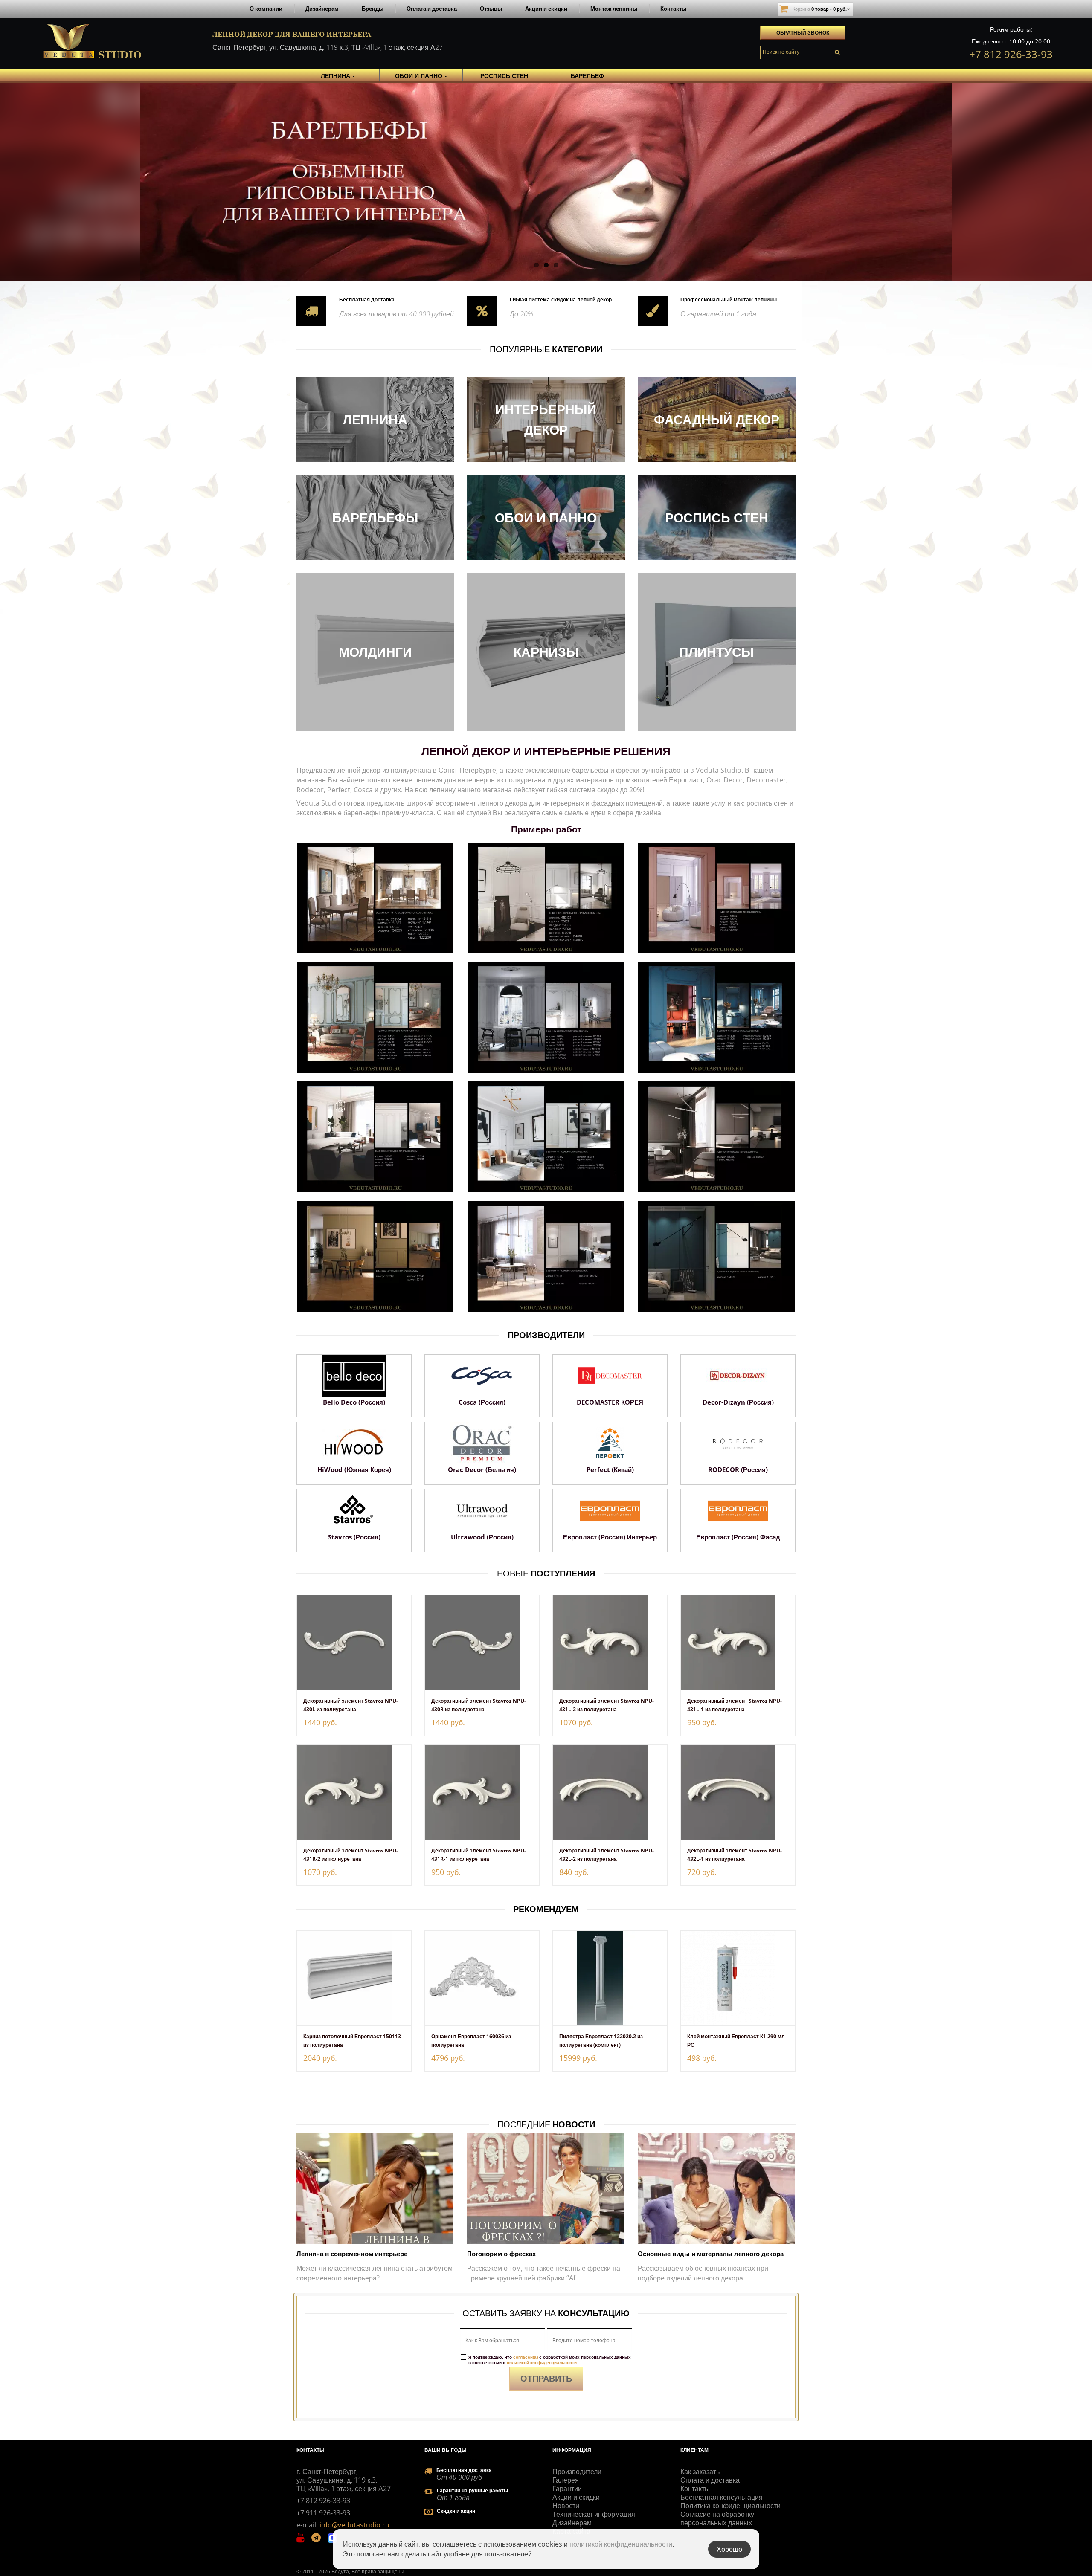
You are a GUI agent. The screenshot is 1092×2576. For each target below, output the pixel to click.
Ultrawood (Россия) (482, 1537)
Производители (577, 2472)
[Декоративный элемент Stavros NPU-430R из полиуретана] (482, 1643)
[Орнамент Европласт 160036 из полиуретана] (482, 1978)
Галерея (566, 2480)
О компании (266, 9)
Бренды (373, 9)
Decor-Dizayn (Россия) (738, 1402)
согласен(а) (526, 2357)
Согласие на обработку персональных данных (717, 2518)
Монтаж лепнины (614, 9)
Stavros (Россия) (354, 1537)
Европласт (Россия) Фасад (738, 1537)
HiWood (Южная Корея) (354, 1469)
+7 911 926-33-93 (323, 2513)
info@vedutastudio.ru (354, 2525)
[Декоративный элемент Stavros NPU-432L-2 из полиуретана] (610, 1792)
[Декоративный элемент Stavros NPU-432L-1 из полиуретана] (738, 1792)
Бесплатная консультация (722, 2497)
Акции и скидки (546, 9)
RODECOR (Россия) (738, 1469)
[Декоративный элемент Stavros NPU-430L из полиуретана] (354, 1643)
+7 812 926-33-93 (1011, 54)
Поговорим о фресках (501, 2254)
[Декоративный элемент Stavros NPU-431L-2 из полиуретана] (610, 1643)
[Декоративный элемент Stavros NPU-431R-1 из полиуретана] (482, 1792)
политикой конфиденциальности (542, 2362)
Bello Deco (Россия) (354, 1402)
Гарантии (567, 2489)
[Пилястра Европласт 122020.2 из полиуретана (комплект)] (610, 1978)
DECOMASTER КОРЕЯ (610, 1402)
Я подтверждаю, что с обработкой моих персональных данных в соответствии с (550, 2360)
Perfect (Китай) (610, 1469)
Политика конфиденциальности (730, 2506)
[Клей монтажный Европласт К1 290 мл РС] (738, 1978)
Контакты (673, 9)
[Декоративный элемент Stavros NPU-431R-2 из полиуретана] (354, 1792)
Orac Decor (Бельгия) (482, 1469)
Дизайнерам (322, 9)
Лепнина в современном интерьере (352, 2254)
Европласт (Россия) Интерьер (610, 1537)
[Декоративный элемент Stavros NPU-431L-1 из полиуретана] (738, 1643)
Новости (566, 2506)
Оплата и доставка (432, 9)
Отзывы (491, 9)
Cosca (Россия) (482, 1402)
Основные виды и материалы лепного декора (711, 2254)
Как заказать (700, 2472)
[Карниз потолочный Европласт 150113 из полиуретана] (354, 1978)
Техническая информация (594, 2514)
